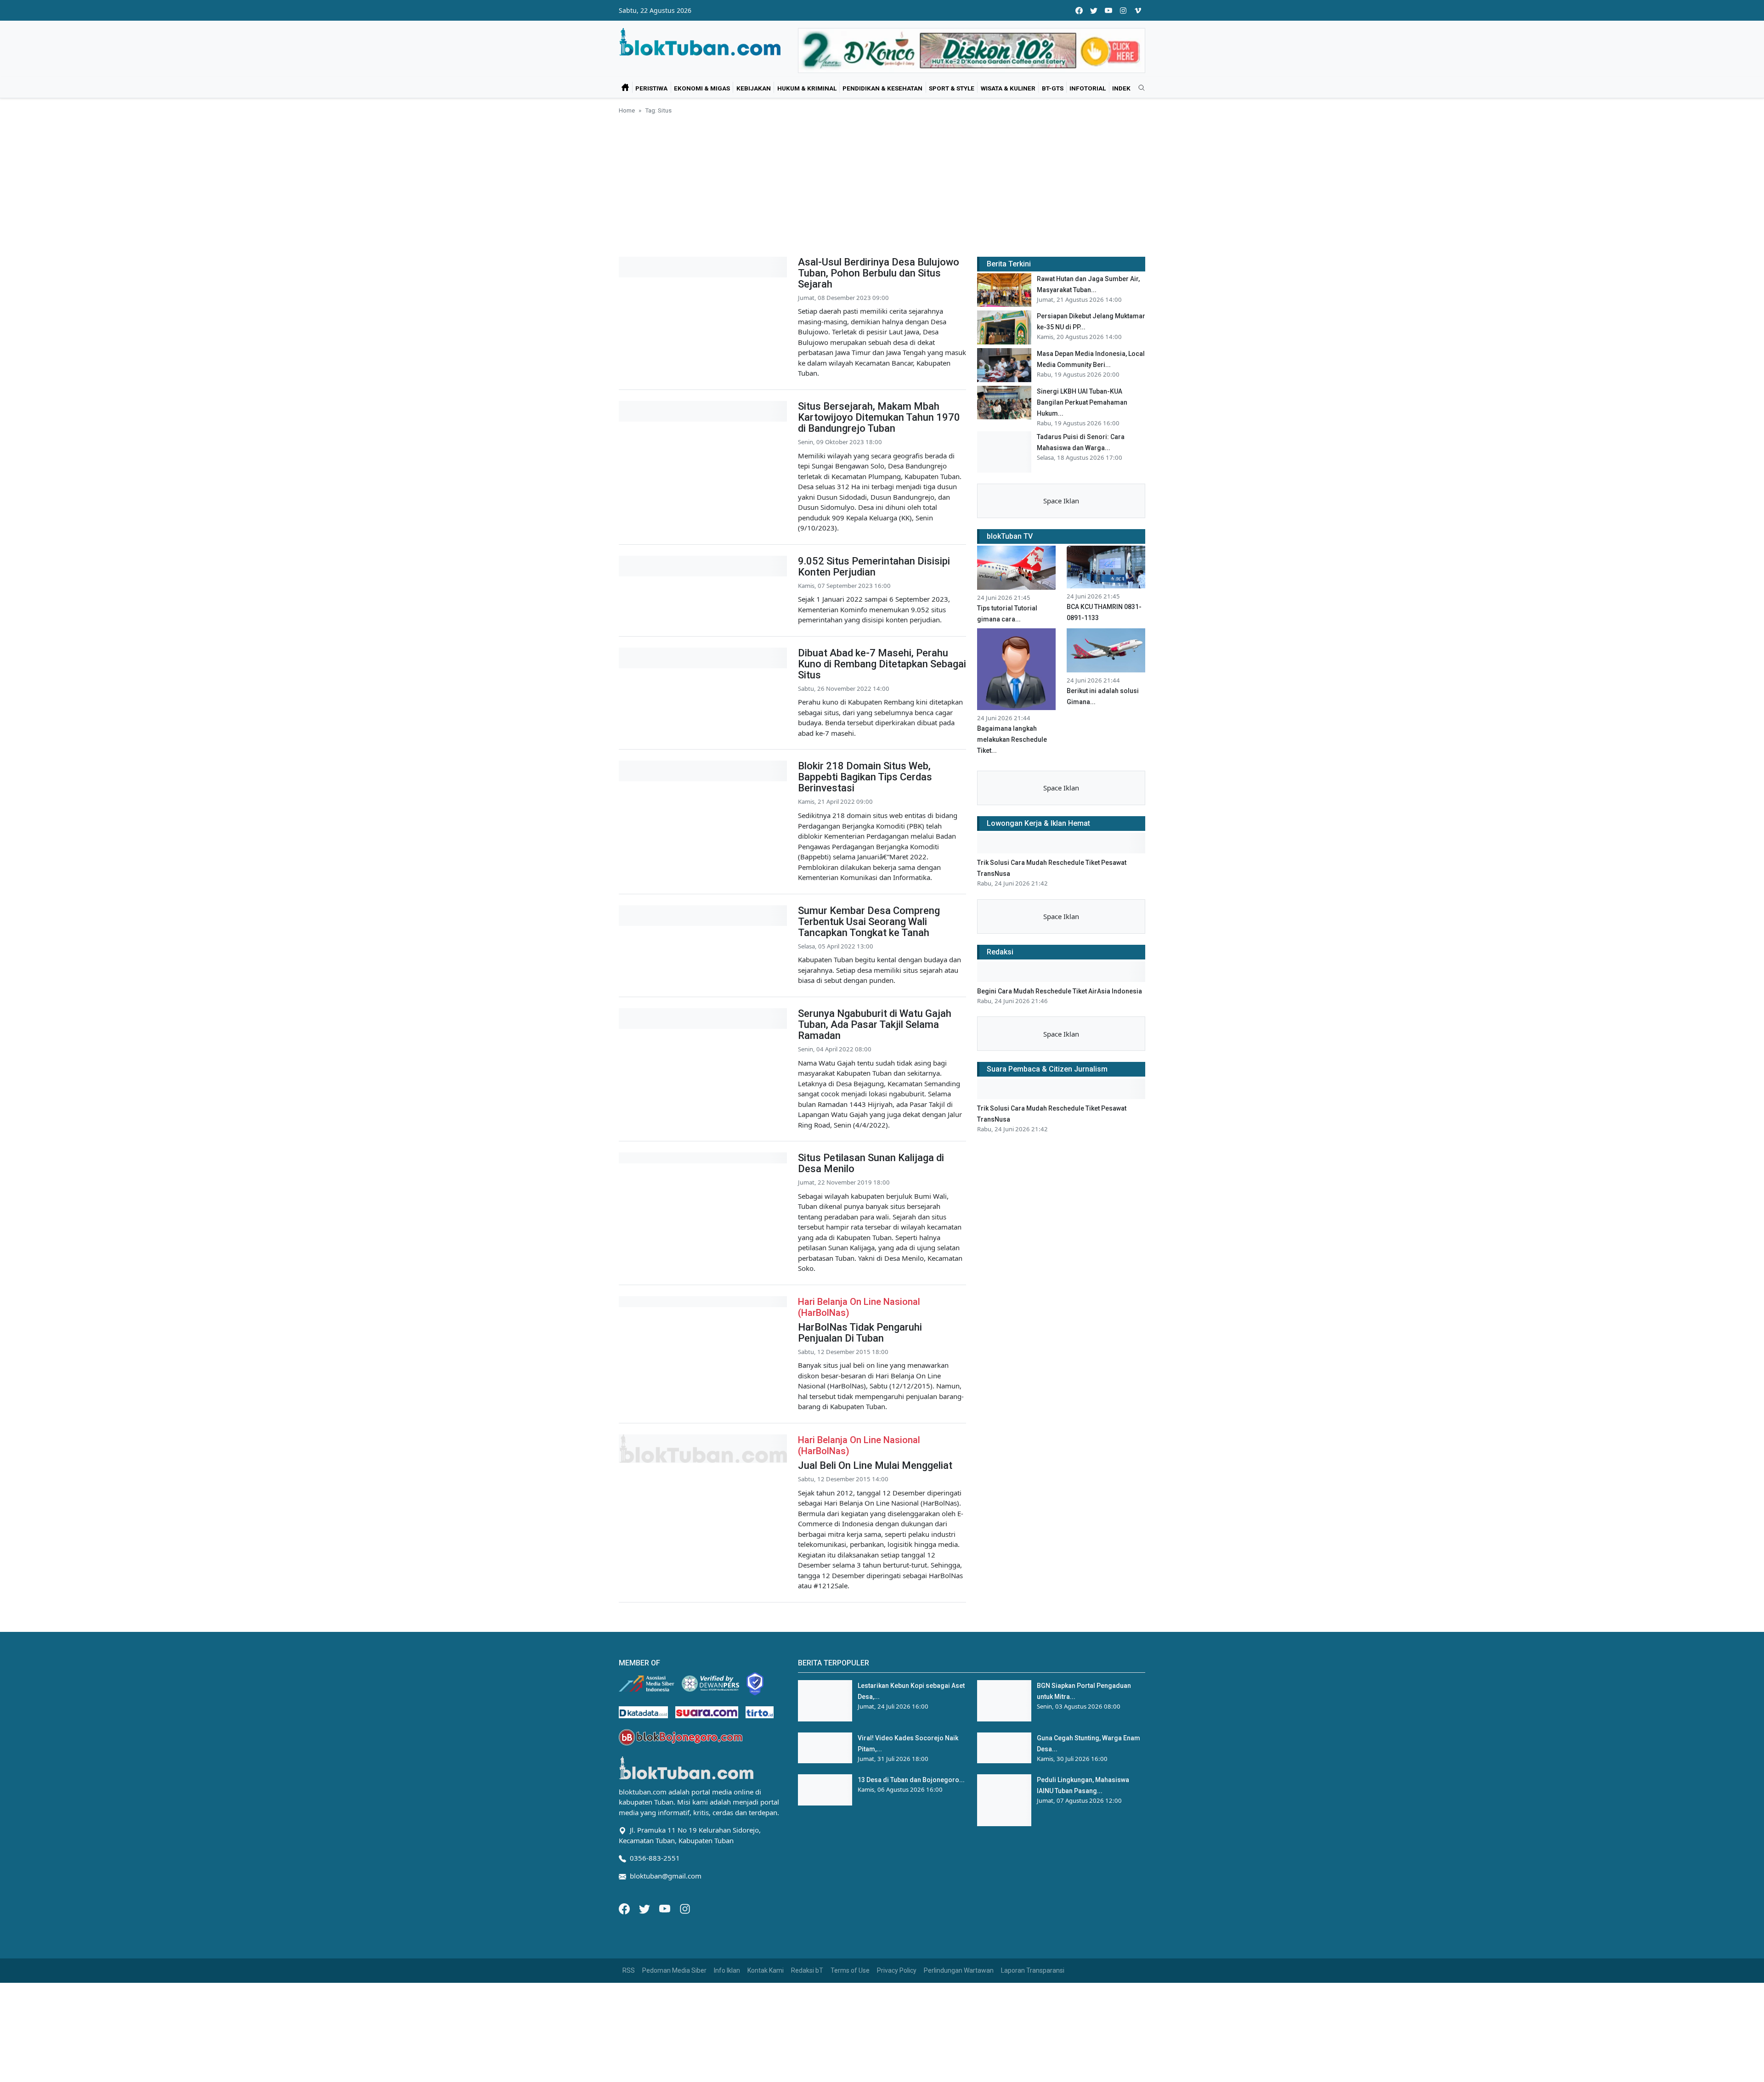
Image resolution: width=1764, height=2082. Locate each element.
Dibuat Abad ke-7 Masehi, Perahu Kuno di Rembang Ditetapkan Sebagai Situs (882, 664)
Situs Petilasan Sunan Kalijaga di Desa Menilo (871, 1163)
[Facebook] (625, 1908)
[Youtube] (666, 1908)
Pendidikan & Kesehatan (882, 88)
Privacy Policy (897, 1970)
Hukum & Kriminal (807, 88)
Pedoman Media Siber (674, 1970)
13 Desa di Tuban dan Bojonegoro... (911, 1780)
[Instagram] (685, 1908)
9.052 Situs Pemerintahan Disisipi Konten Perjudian (874, 567)
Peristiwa (651, 88)
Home (627, 110)
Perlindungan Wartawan (959, 1970)
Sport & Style (952, 88)
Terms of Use (850, 1970)
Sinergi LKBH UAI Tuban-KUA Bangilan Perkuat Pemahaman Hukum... (1082, 402)
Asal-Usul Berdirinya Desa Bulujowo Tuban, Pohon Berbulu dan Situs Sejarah (879, 273)
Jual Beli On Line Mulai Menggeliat (875, 1465)
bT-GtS (1053, 88)
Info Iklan (727, 1970)
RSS (629, 1970)
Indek (1121, 88)
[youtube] (1108, 10)
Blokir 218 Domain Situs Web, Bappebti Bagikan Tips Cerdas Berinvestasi (865, 777)
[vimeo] (1138, 10)
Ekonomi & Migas (702, 88)
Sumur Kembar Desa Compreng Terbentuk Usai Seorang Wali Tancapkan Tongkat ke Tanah (869, 922)
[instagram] (1123, 10)
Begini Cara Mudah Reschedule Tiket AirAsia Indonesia (1060, 991)
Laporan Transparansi (1033, 1970)
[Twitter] (645, 1908)
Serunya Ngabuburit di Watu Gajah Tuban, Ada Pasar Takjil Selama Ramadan (875, 1024)
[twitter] (1094, 10)
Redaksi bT (807, 1970)
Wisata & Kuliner (1008, 88)
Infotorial (1088, 88)
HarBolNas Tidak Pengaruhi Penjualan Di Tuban (860, 1333)
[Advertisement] (882, 184)
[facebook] (1079, 10)
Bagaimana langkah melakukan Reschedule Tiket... (1012, 739)
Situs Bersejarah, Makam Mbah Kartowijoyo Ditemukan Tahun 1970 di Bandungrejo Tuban (879, 417)
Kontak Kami (766, 1970)
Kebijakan (754, 88)
